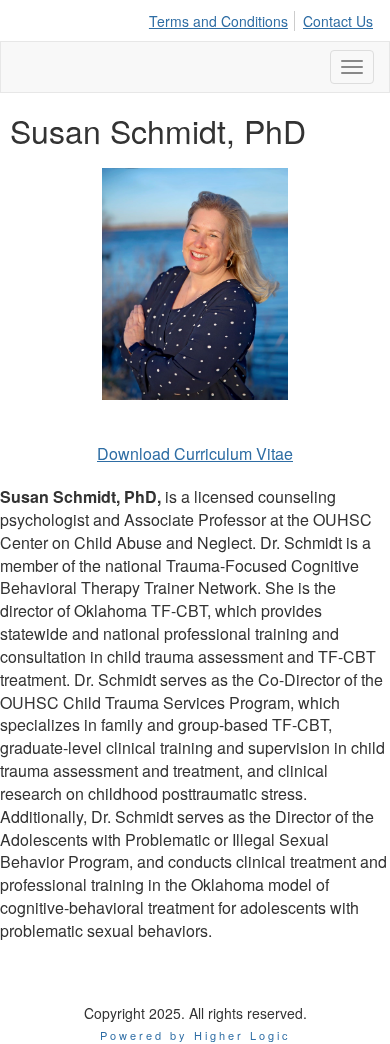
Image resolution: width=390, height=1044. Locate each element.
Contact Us (338, 21)
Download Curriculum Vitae (195, 453)
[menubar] (266, 18)
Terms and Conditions (218, 21)
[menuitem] (224, 18)
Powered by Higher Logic (195, 1035)
